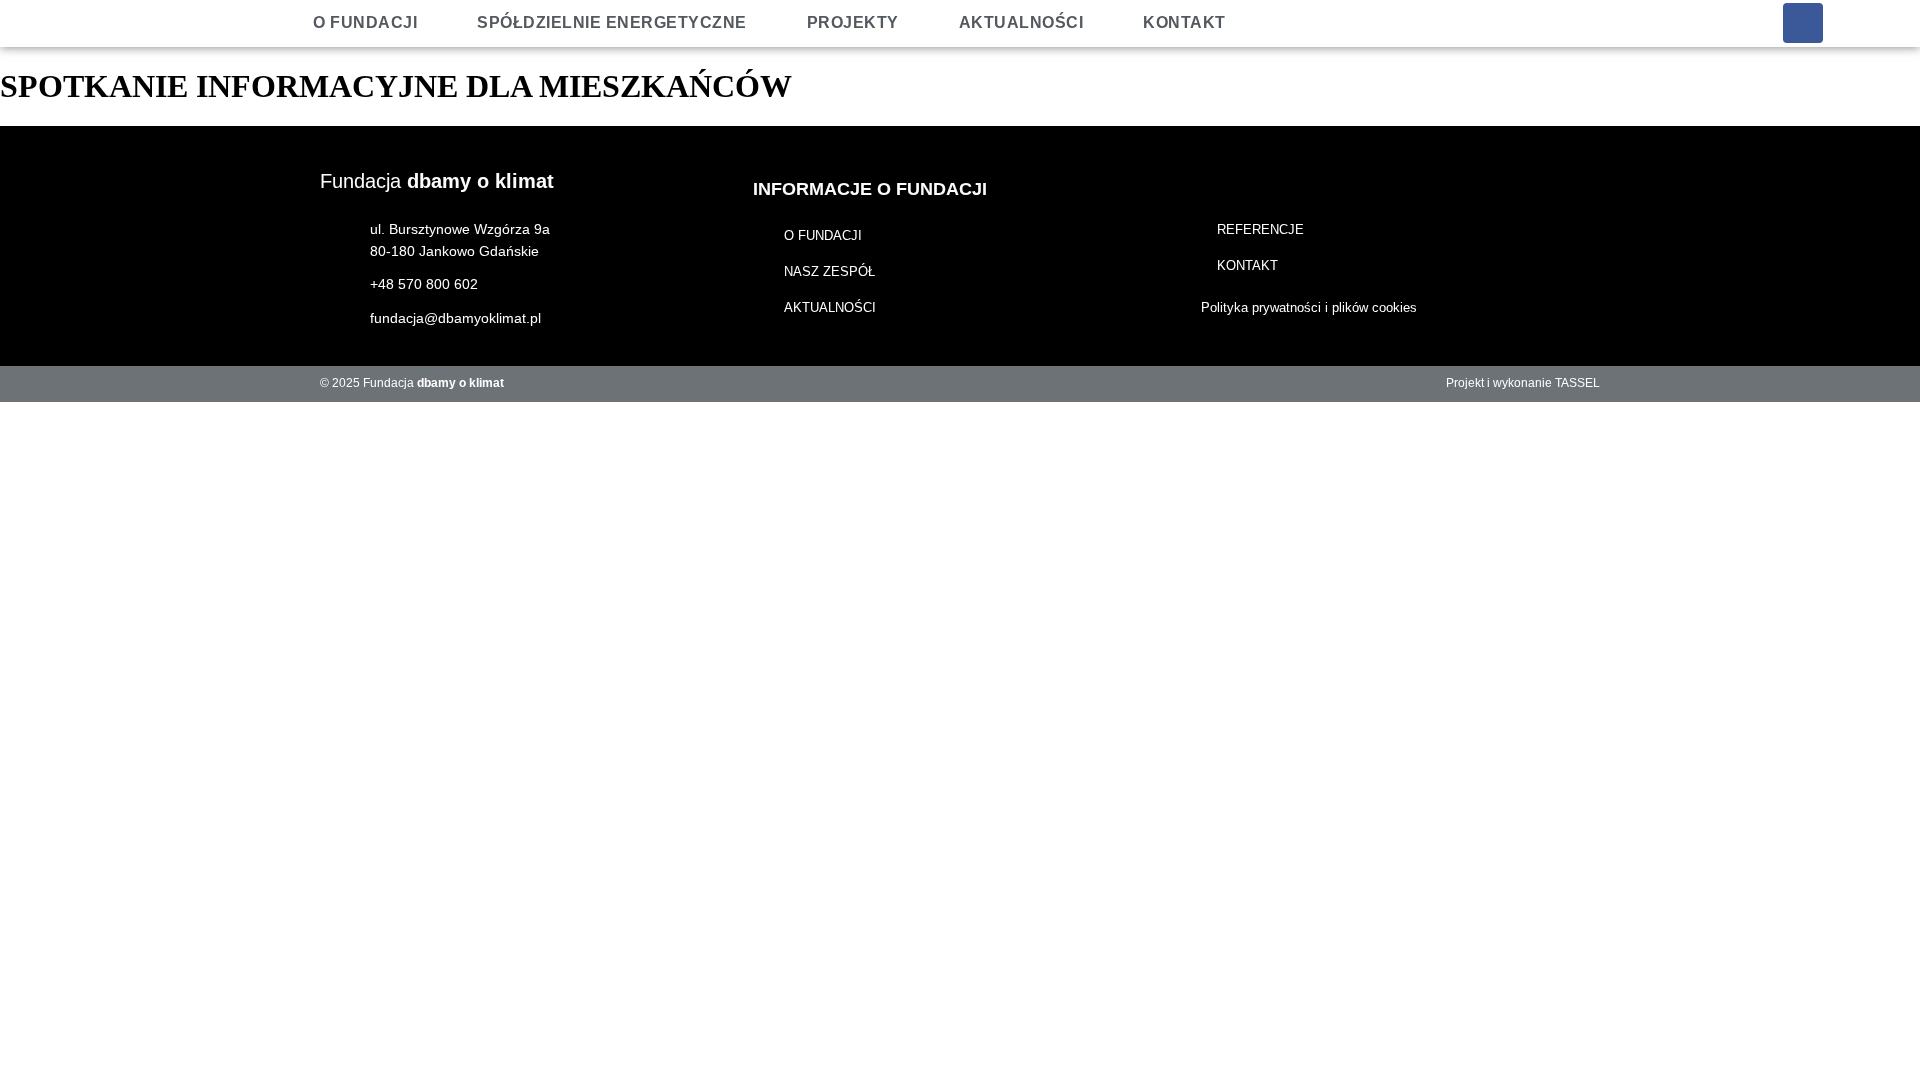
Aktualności (1021, 22)
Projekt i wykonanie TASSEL (1523, 383)
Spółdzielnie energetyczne (612, 22)
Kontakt (1184, 22)
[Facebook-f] (1803, 23)
